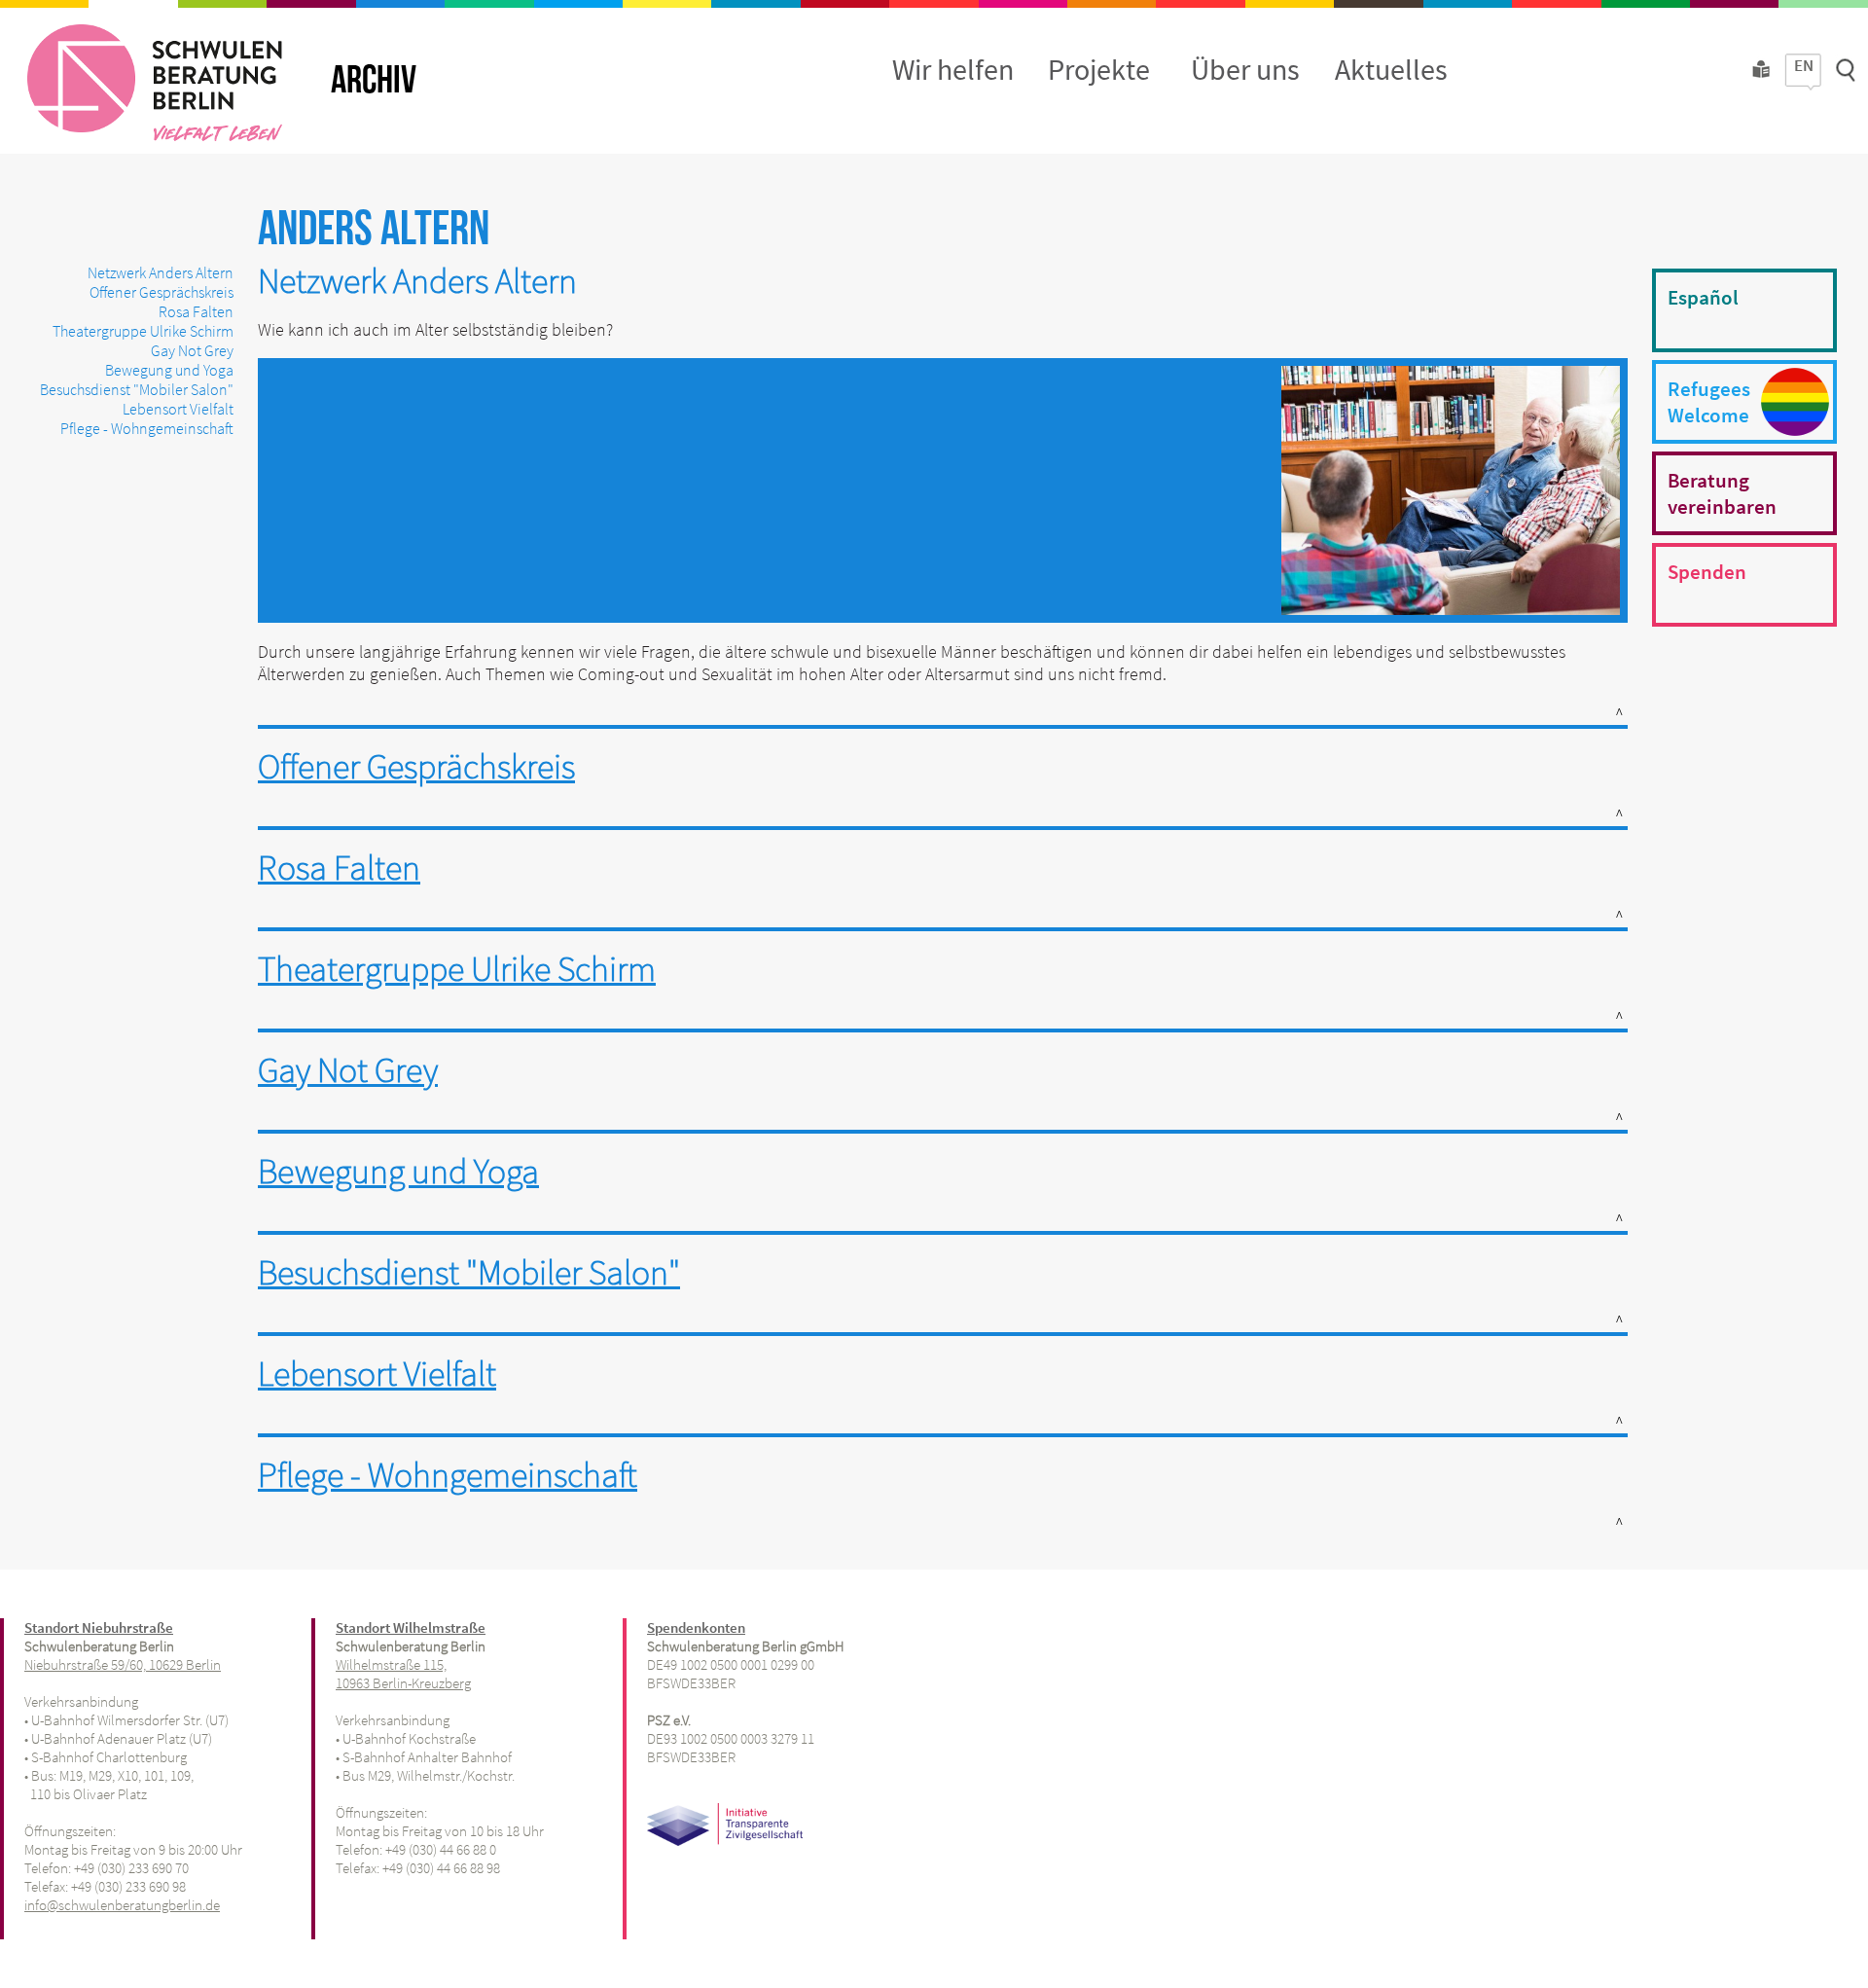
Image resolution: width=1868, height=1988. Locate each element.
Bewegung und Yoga (169, 370)
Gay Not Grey (192, 350)
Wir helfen (953, 69)
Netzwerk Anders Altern (161, 272)
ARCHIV (374, 81)
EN (1804, 65)
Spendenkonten (696, 1627)
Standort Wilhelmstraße (411, 1627)
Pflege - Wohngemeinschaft (147, 428)
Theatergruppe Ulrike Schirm (143, 331)
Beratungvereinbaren (1722, 493)
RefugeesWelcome (1709, 402)
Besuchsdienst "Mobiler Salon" (137, 389)
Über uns (1245, 69)
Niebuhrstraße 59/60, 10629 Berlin (123, 1664)
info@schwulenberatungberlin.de (122, 1905)
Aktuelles (1391, 69)
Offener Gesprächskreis (162, 292)
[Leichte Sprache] (1761, 80)
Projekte (1099, 69)
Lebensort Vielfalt (178, 409)
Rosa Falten (196, 311)
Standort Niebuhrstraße (99, 1627)
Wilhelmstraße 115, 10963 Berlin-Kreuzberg (403, 1674)
